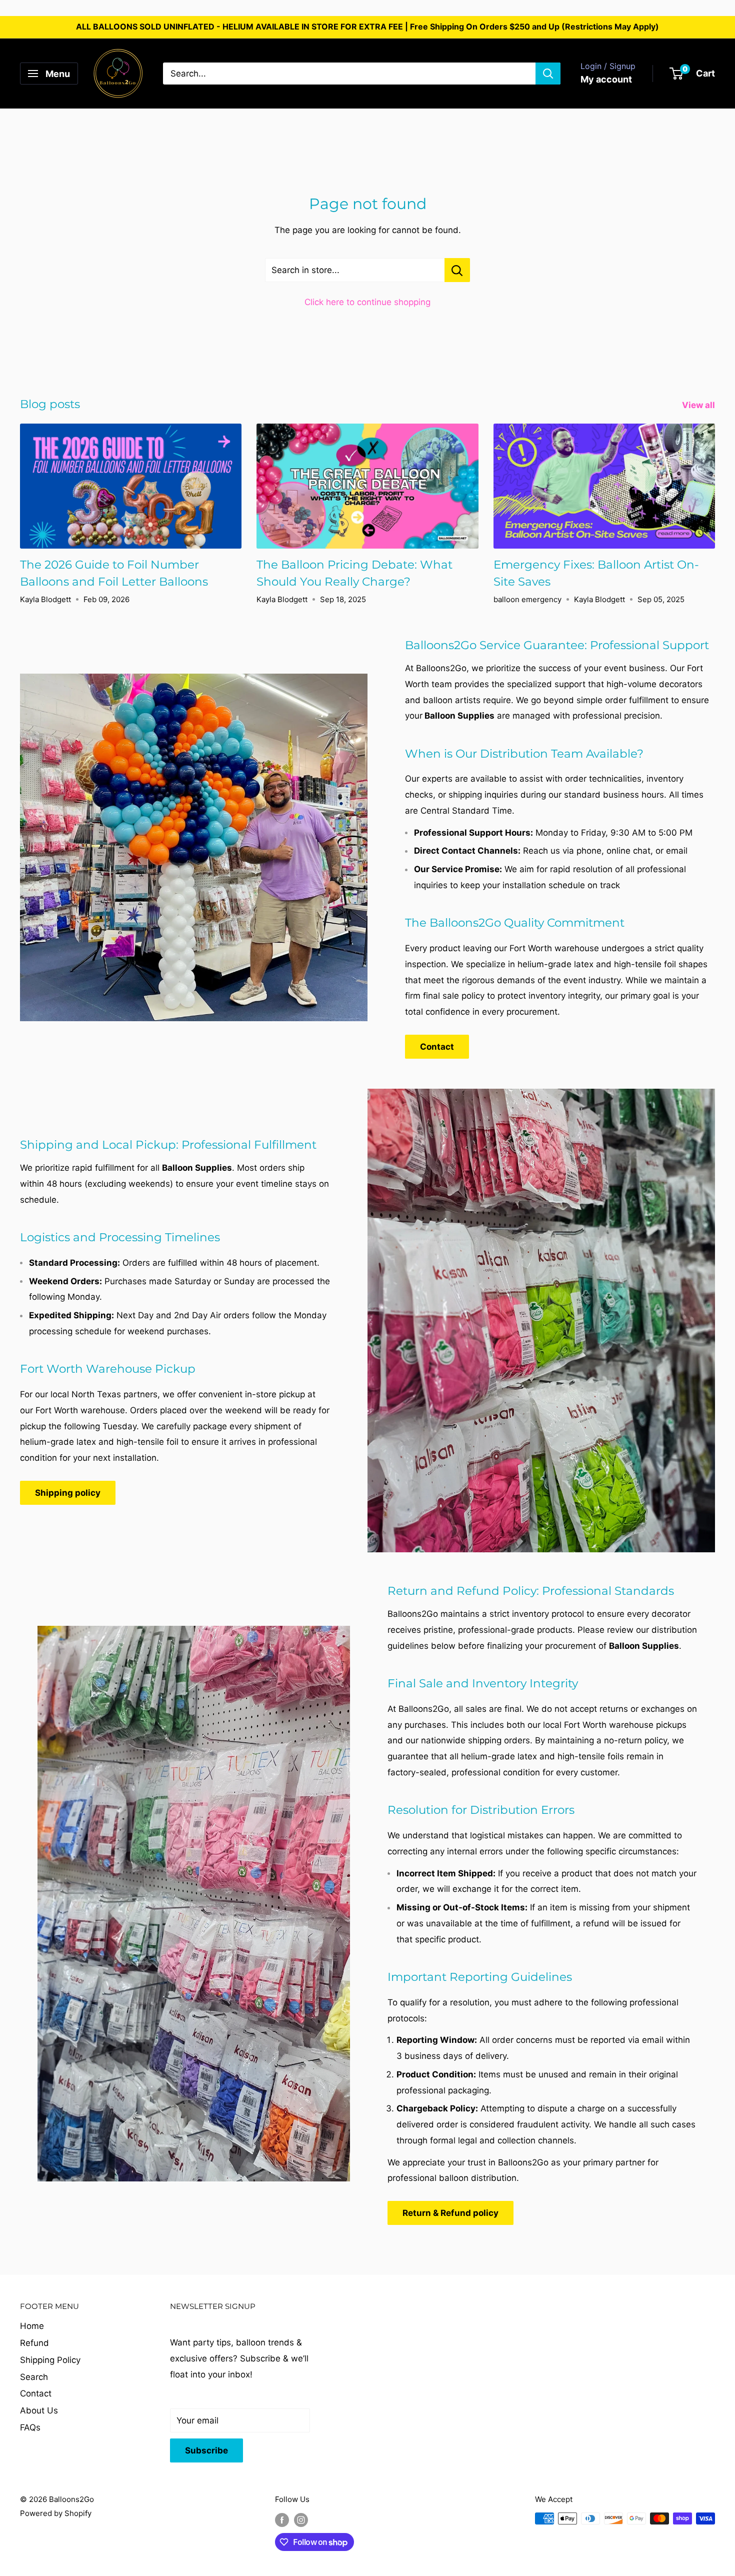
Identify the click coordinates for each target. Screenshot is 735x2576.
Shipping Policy (50, 2360)
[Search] (548, 74)
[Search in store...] (457, 270)
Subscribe (206, 2450)
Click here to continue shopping (367, 302)
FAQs (30, 2427)
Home (32, 2326)
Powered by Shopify (56, 2513)
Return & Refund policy (450, 2213)
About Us (39, 2410)
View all (699, 405)
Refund (34, 2343)
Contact (437, 1047)
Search (34, 2377)
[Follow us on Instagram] (301, 2520)
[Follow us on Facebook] (282, 2520)
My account (606, 79)
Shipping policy (68, 1493)
